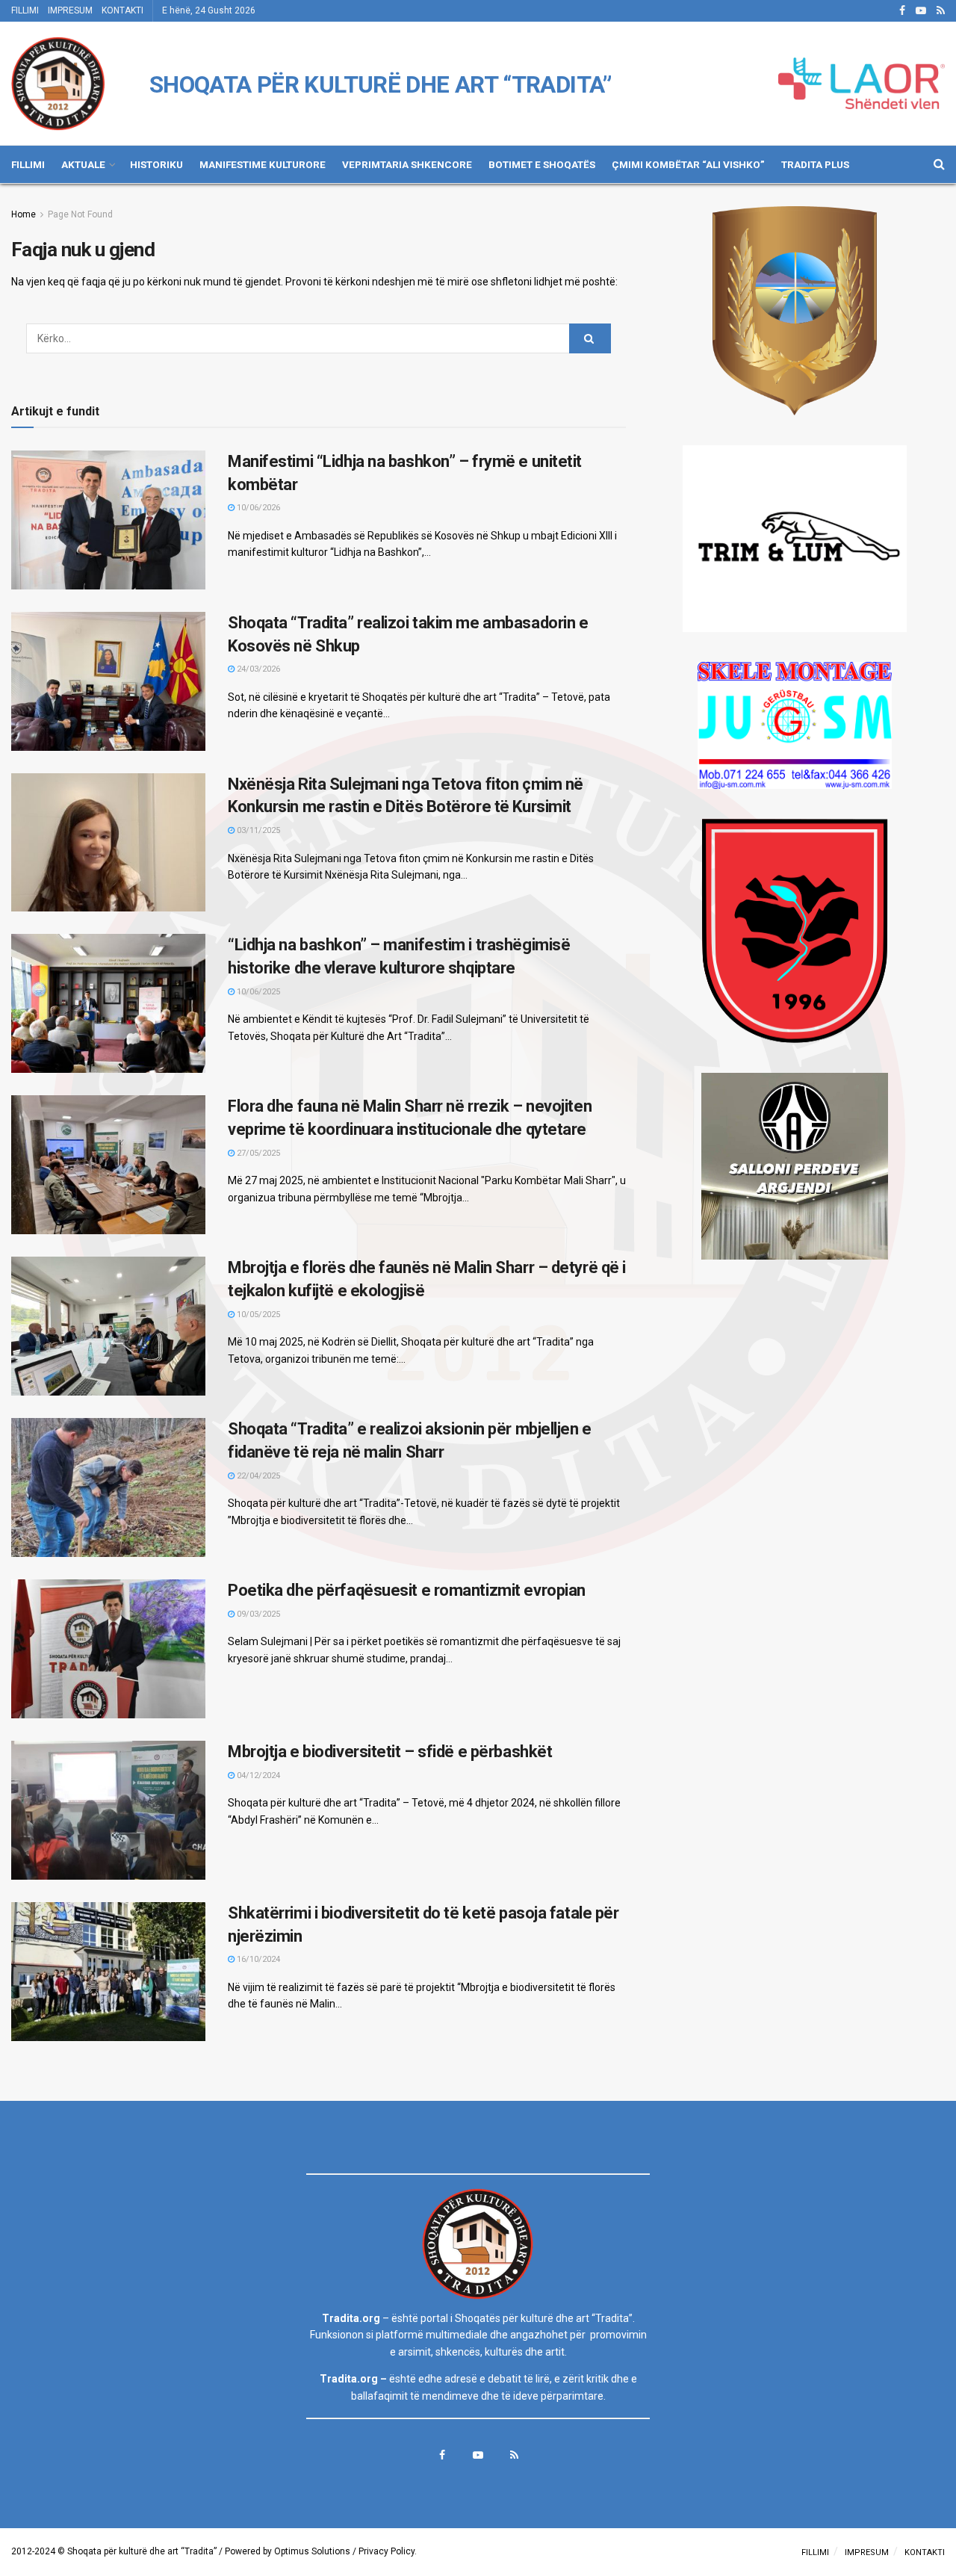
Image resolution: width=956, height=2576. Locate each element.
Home (24, 214)
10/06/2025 (257, 992)
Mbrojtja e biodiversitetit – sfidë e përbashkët (390, 1752)
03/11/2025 (257, 830)
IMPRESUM (70, 10)
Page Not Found (80, 214)
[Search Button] (590, 338)
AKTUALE (83, 164)
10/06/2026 (257, 508)
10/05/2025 (257, 1315)
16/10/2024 (257, 1959)
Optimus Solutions (312, 2551)
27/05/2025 (257, 1153)
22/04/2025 (257, 1476)
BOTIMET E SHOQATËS (542, 164)
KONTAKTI (122, 10)
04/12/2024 (257, 1775)
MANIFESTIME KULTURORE (263, 164)
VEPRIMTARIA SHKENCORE (407, 164)
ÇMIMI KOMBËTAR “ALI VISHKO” (688, 164)
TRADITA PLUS (815, 164)
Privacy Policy (387, 2551)
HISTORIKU (156, 164)
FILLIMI (25, 10)
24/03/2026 (257, 669)
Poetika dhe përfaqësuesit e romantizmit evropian (407, 1590)
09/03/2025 (257, 1614)
